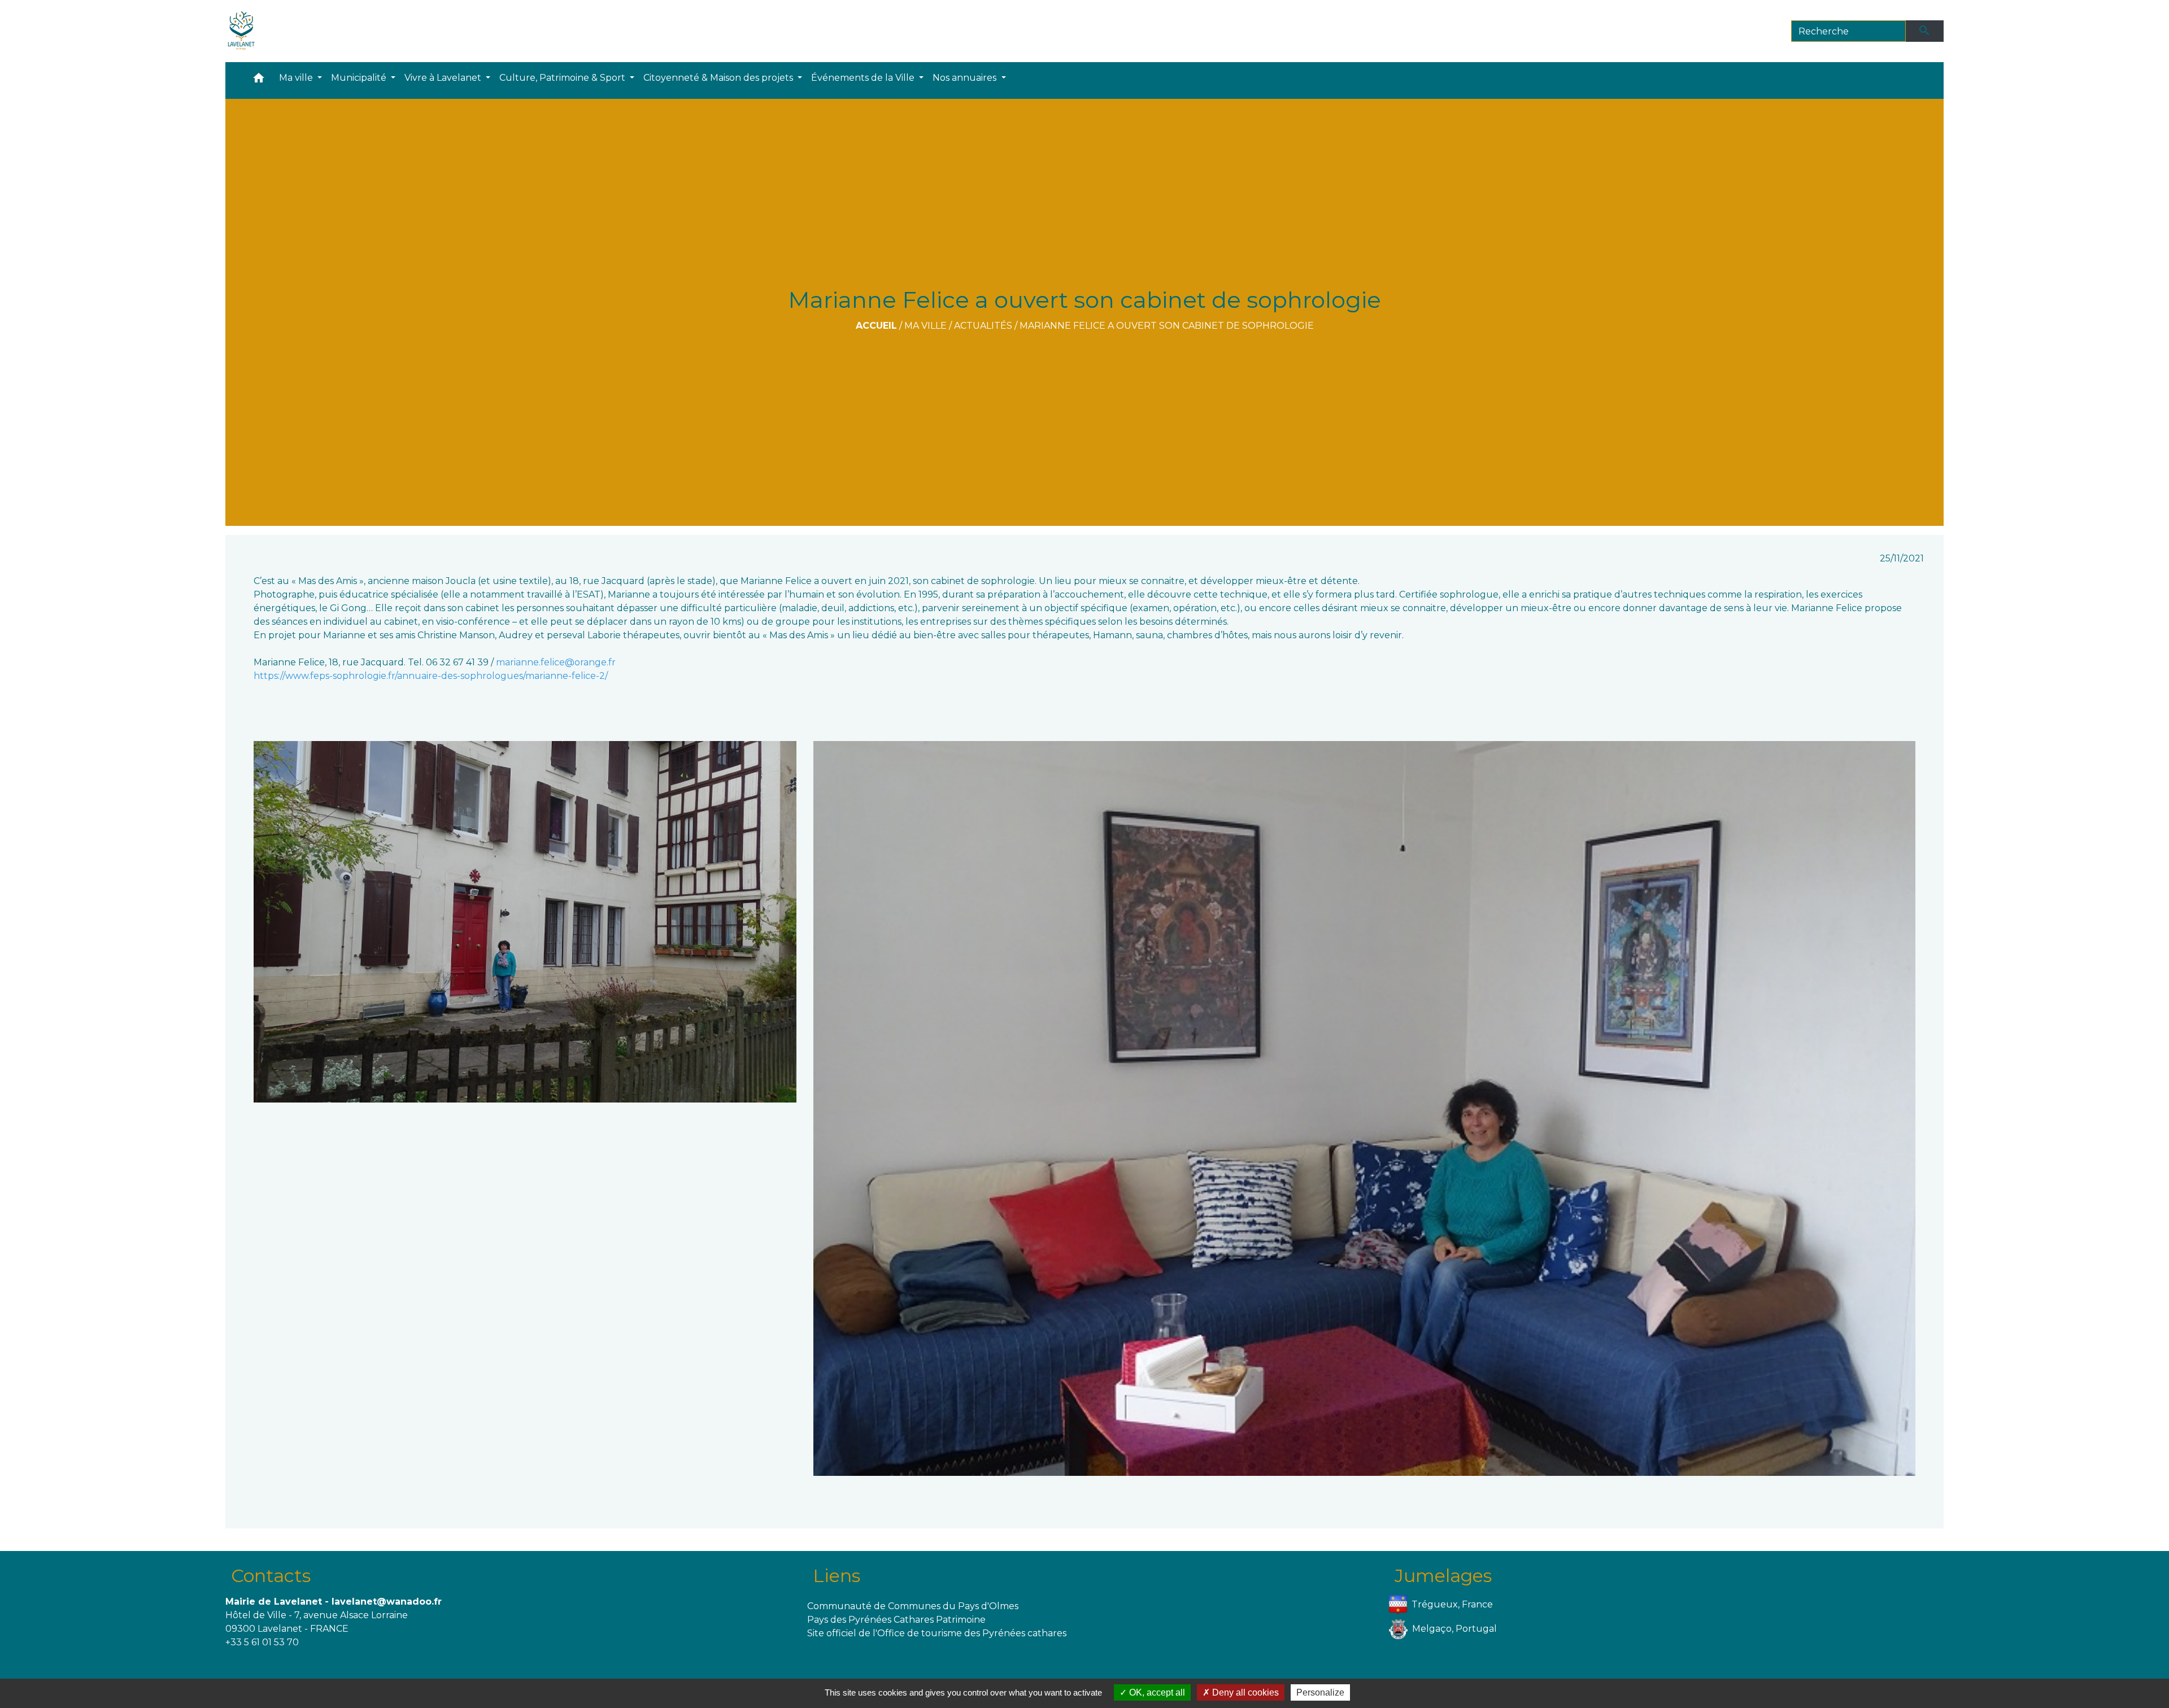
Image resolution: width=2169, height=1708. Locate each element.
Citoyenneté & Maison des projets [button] (719, 78)
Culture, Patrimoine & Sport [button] (563, 78)
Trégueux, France (1452, 1604)
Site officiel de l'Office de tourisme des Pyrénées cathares (937, 1633)
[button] (259, 80)
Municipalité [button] (360, 78)
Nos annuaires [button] (966, 78)
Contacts (271, 1576)
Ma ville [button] (297, 78)
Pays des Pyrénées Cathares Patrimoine (896, 1620)
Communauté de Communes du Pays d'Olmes (913, 1606)
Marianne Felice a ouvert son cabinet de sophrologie (1167, 326)
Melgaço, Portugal (1454, 1629)
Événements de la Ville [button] (864, 78)
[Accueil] (241, 31)
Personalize (1320, 1692)
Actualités (983, 326)
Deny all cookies (1244, 1692)
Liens (837, 1576)
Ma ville (925, 326)
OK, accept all (1156, 1692)
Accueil (876, 326)
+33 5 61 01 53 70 (262, 1642)
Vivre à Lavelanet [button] (444, 78)
